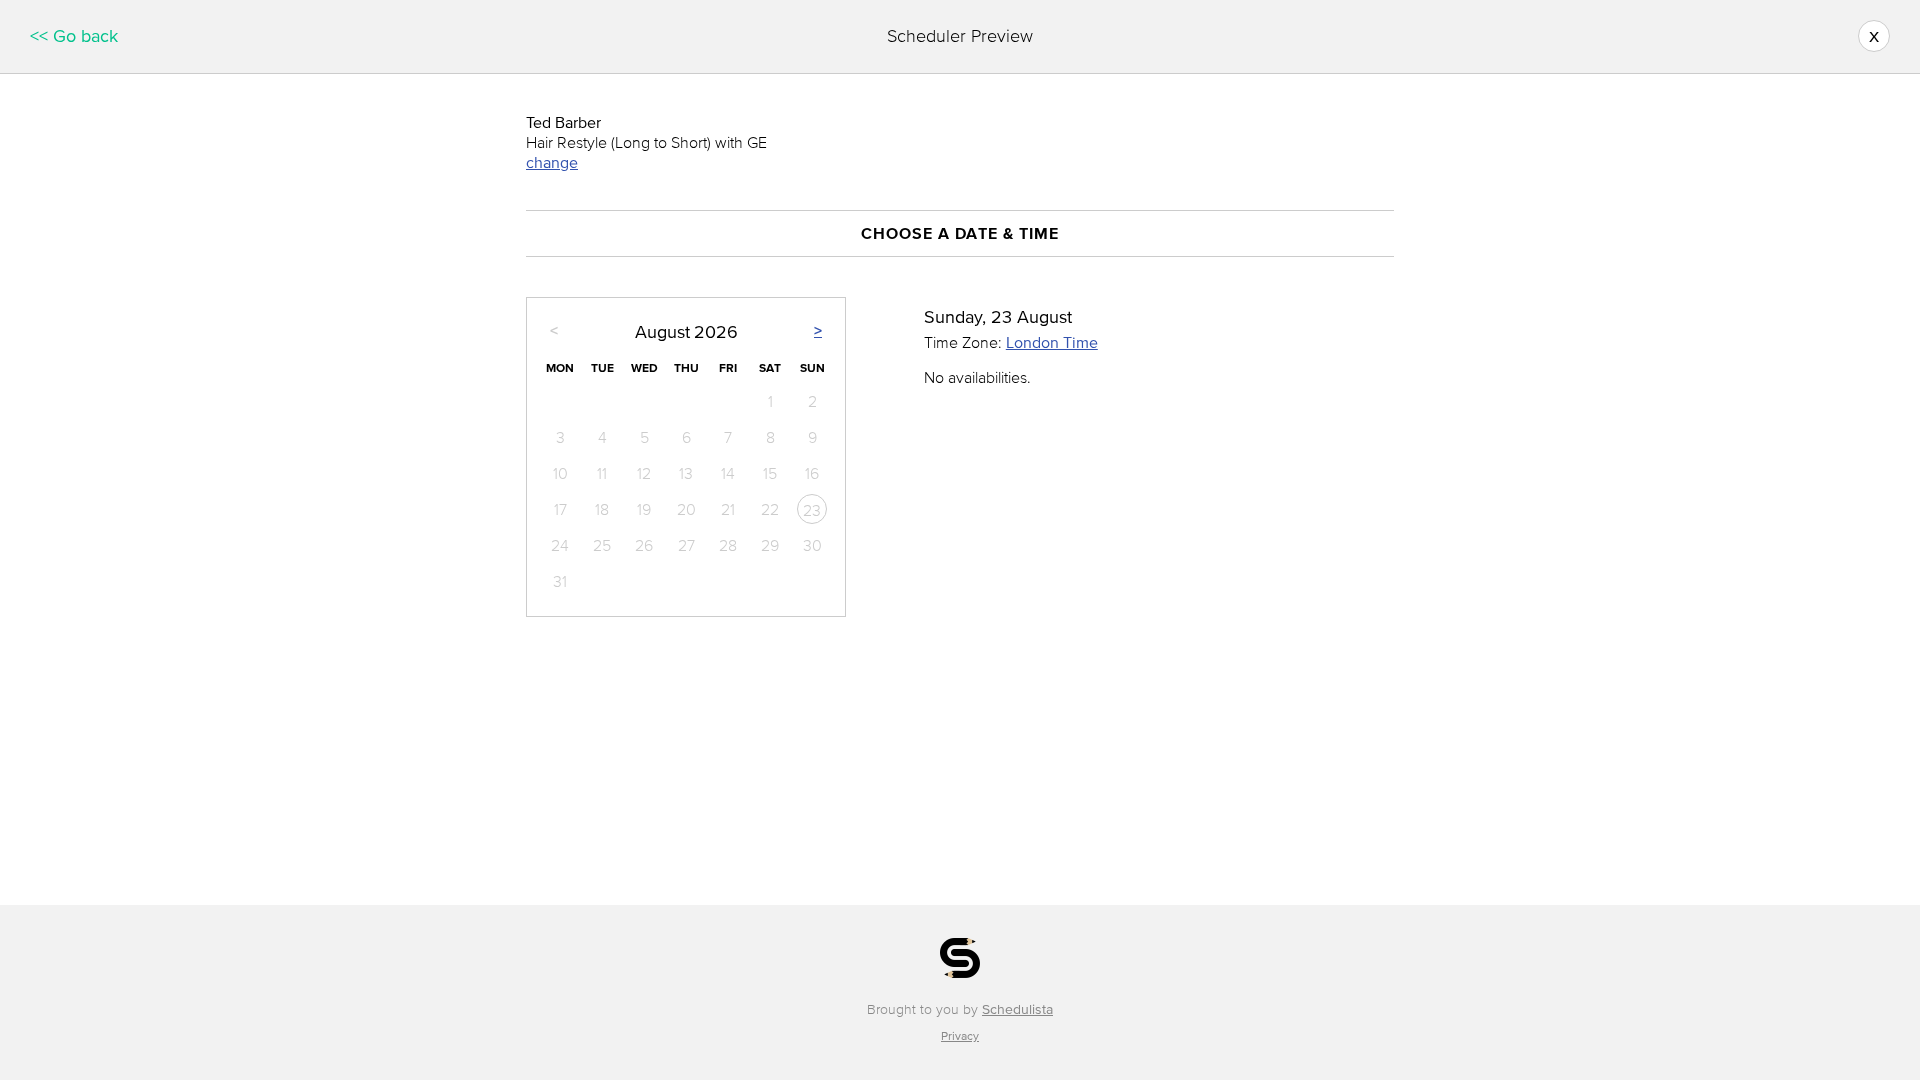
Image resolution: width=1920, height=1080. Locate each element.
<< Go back (74, 36)
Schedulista (1017, 1009)
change (552, 162)
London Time (1052, 342)
